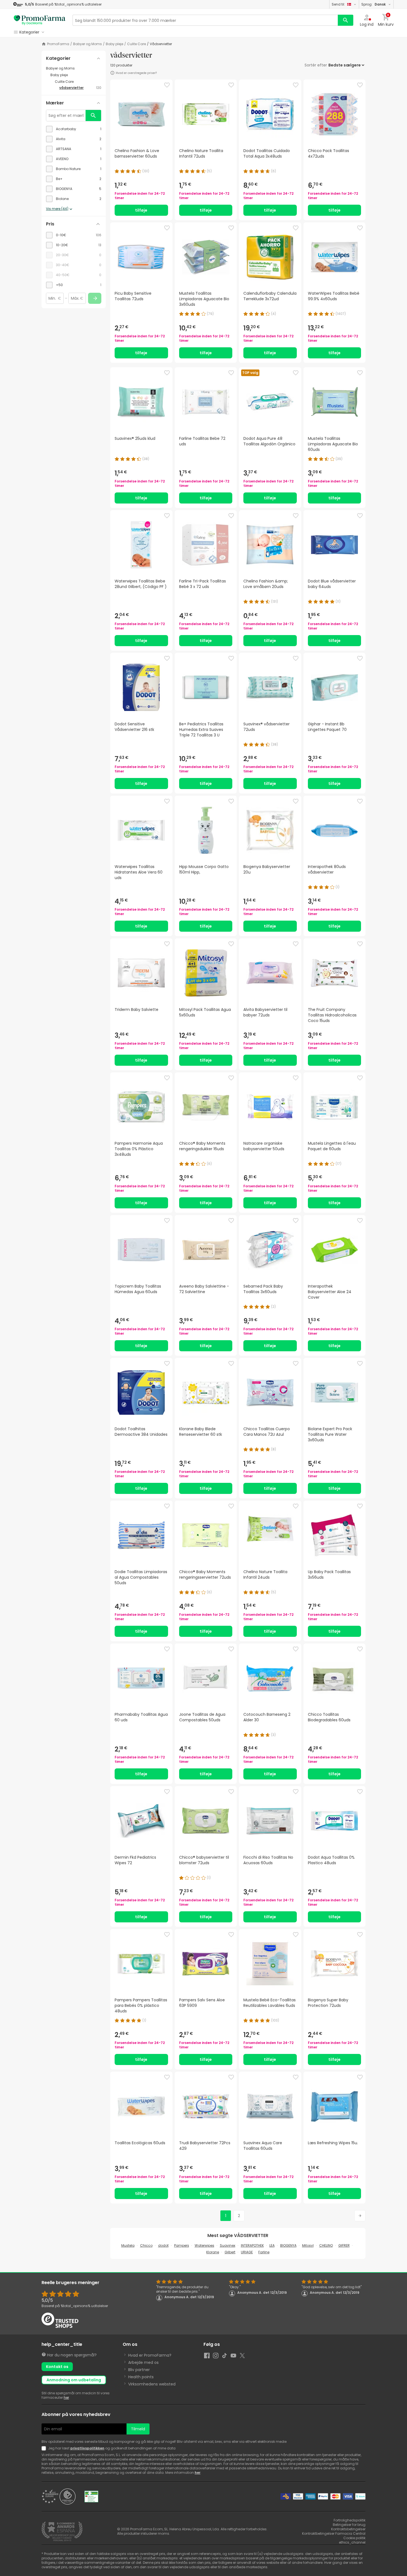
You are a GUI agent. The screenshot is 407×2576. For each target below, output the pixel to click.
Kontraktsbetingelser (348, 2529)
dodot (163, 2245)
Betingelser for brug (349, 2525)
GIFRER (344, 2245)
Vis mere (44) (57, 209)
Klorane (213, 2252)
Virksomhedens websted (152, 2384)
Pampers (182, 2245)
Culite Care (136, 44)
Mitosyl (308, 2245)
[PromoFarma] (40, 20)
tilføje (141, 210)
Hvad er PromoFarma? (150, 2355)
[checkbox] (74, 129)
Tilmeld (138, 2429)
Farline (264, 2252)
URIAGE (247, 2252)
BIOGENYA (288, 2245)
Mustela (128, 2245)
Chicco (146, 2245)
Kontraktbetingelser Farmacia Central (334, 2533)
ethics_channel (352, 2542)
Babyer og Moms (87, 44)
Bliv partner (139, 2370)
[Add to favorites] (167, 85)
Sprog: (373, 4)
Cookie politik (354, 2538)
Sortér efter (316, 65)
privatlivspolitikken (87, 2448)
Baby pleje (114, 44)
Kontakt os (57, 2367)
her (66, 2397)
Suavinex (228, 2245)
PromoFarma (58, 44)
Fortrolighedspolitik (350, 2520)
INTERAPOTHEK (252, 2245)
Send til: (338, 4)
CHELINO (326, 2245)
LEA (272, 2245)
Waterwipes (204, 2245)
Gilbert (230, 2252)
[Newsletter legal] (45, 2448)
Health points (141, 2377)
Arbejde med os (143, 2362)
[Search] (346, 20)
